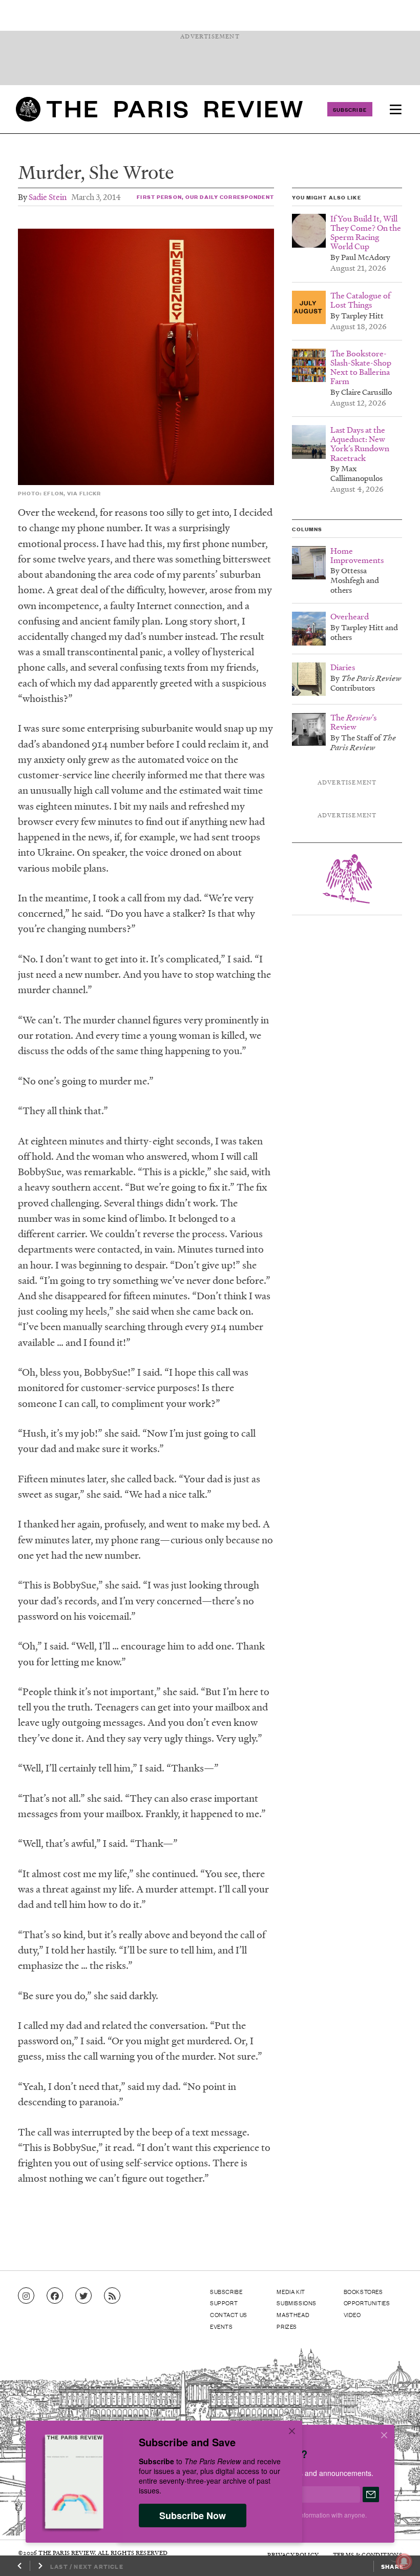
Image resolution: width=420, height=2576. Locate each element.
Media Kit (291, 2291)
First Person (159, 197)
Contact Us (229, 2315)
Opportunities (367, 2303)
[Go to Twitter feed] (83, 2296)
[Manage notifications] (396, 2553)
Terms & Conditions (367, 2555)
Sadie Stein (48, 197)
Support (224, 2303)
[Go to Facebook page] (55, 2296)
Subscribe (350, 109)
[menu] (395, 109)
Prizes (287, 2326)
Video (352, 2315)
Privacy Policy (293, 2555)
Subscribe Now (193, 2515)
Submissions (297, 2303)
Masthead (293, 2315)
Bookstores (363, 2291)
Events (222, 2326)
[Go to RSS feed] (112, 2296)
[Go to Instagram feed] (26, 2296)
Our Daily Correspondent (230, 197)
